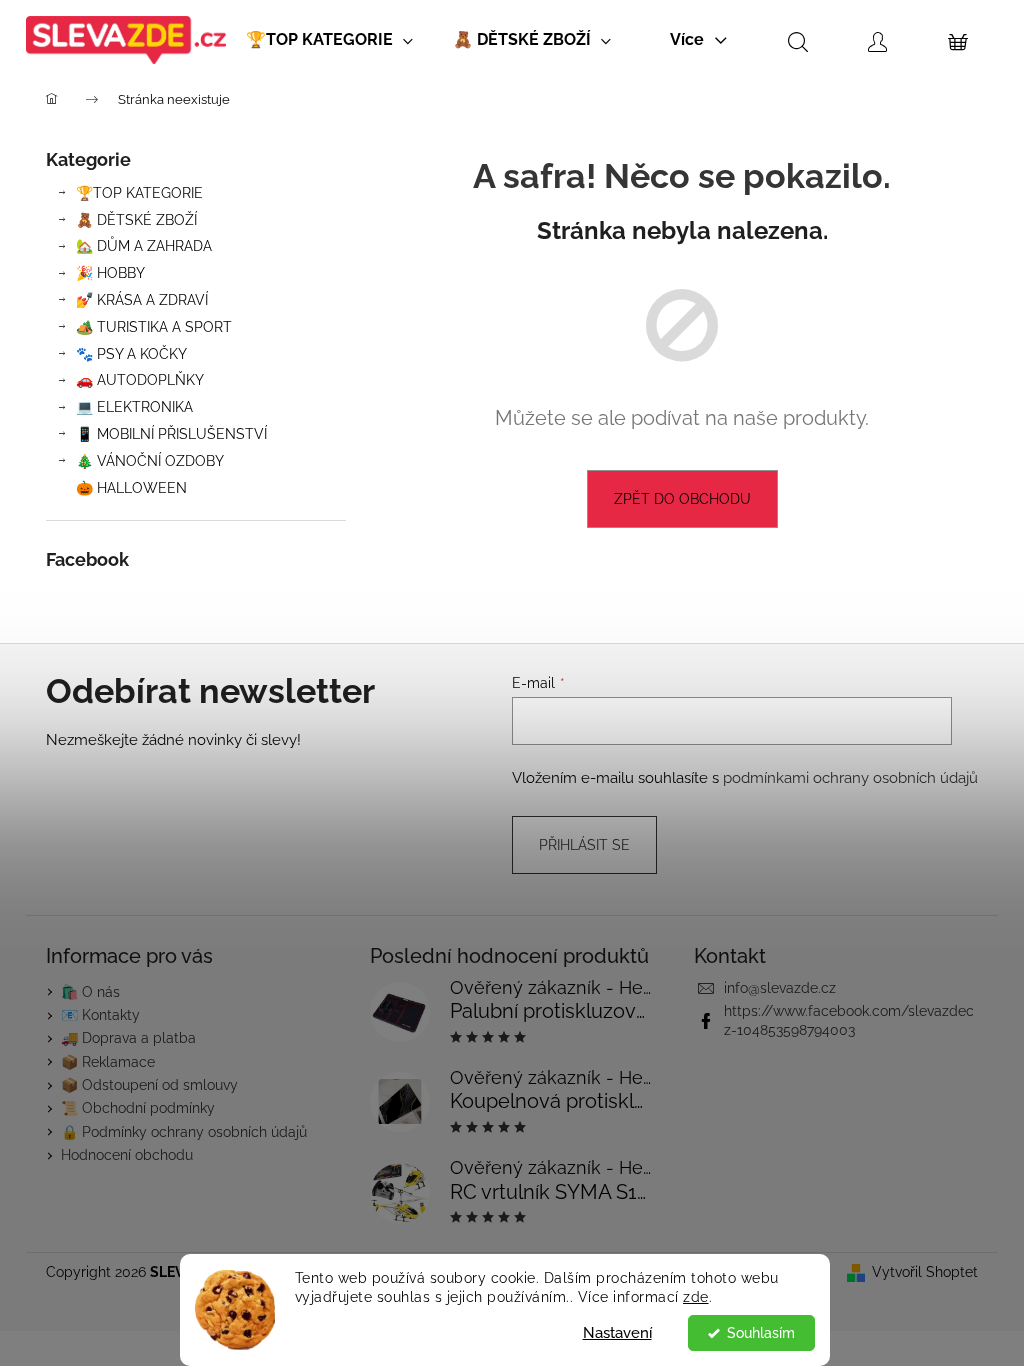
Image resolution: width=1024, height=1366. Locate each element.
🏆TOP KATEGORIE (139, 193)
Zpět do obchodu (682, 499)
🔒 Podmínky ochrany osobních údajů (184, 1132)
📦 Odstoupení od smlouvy (149, 1085)
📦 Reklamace (108, 1062)
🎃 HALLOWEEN (131, 488)
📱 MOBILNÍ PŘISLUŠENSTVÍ (171, 434)
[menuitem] (329, 40)
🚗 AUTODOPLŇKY (140, 380)
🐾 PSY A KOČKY (131, 354)
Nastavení (617, 1333)
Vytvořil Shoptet (925, 1272)
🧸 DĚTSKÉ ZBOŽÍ (136, 220)
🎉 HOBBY (110, 273)
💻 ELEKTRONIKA (134, 407)
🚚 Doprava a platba (128, 1038)
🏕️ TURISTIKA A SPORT (154, 327)
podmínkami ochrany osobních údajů (850, 778)
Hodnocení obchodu (127, 1155)
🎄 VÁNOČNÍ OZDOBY (150, 461)
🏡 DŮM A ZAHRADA (144, 246)
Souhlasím (761, 1333)
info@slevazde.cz (780, 988)
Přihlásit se (584, 845)
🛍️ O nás (90, 992)
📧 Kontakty (100, 1015)
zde (696, 1297)
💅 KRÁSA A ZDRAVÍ (142, 300)
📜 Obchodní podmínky (138, 1108)
